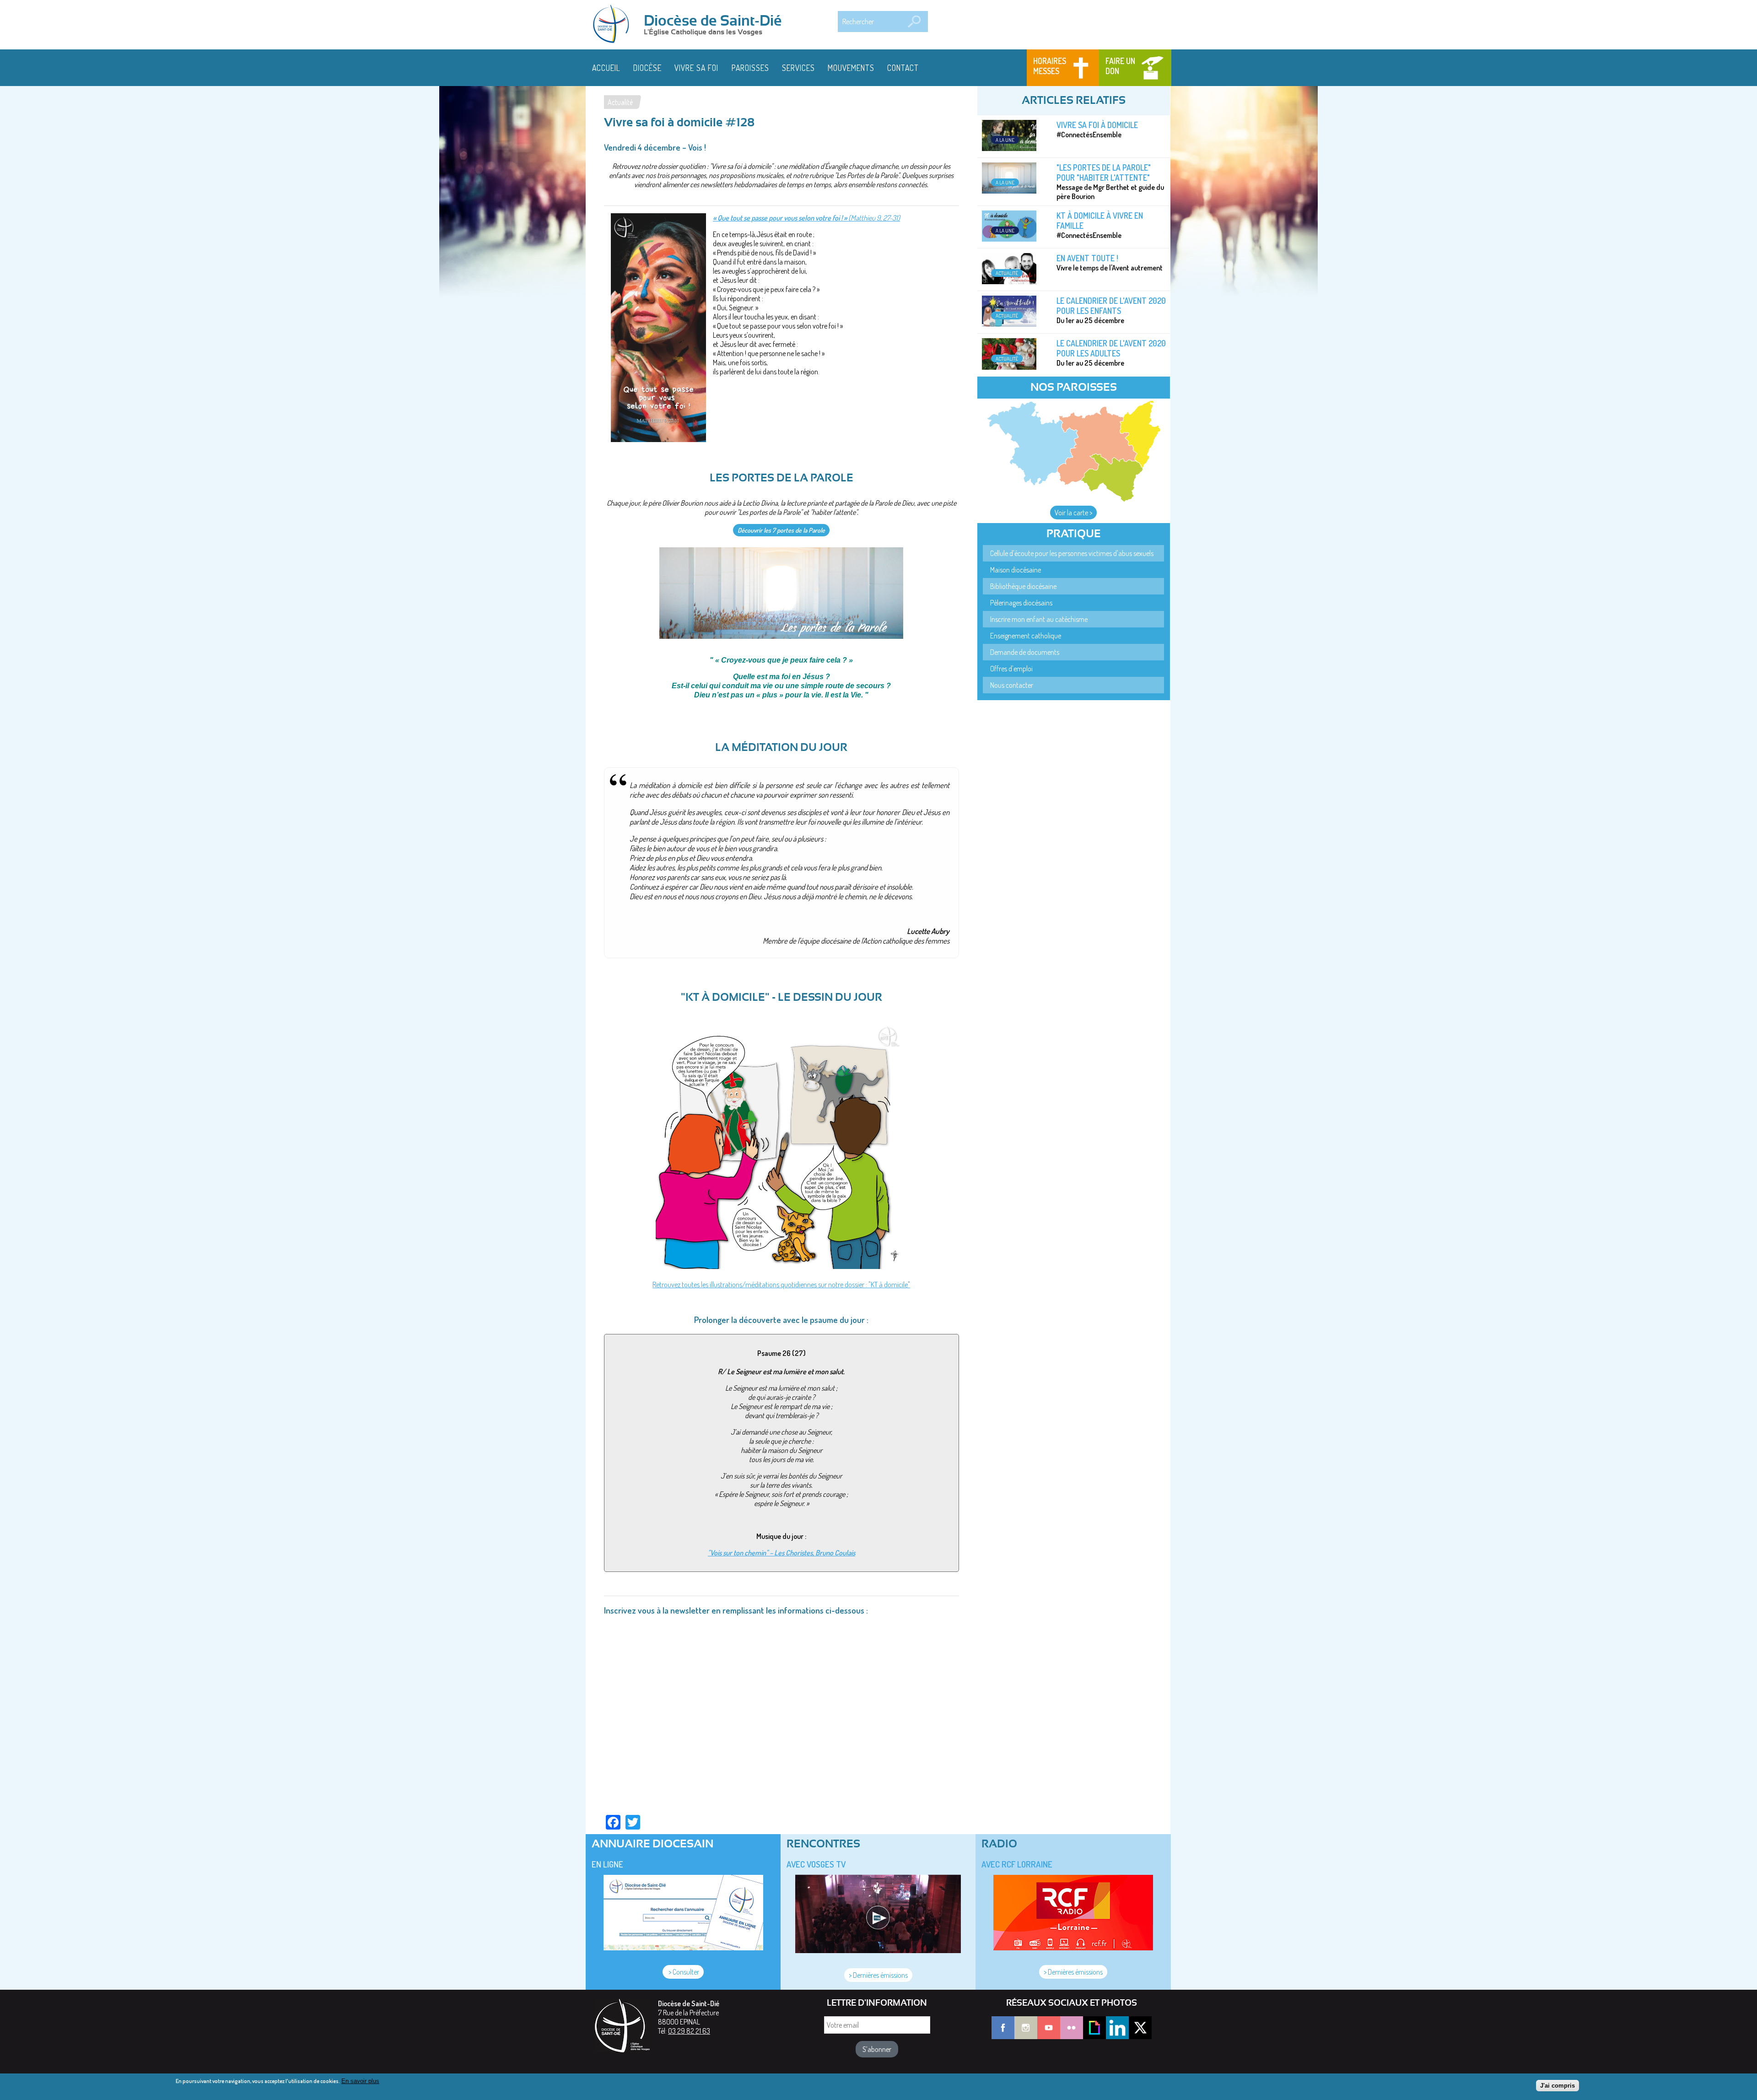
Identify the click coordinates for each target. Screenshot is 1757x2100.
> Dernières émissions (878, 1975)
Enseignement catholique (1026, 636)
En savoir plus (360, 2081)
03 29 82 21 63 (689, 2031)
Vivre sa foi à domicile (1097, 125)
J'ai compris (1558, 2085)
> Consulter (683, 1972)
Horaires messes (1050, 66)
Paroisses (750, 68)
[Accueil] (614, 25)
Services (798, 68)
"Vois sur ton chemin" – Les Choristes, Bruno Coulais (781, 1553)
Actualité (620, 102)
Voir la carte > (1073, 513)
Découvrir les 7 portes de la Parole (781, 530)
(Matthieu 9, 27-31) (806, 218)
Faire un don (1120, 66)
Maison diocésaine (1016, 570)
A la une (1005, 140)
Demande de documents (1025, 652)
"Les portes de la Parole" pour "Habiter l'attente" (1104, 173)
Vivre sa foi (696, 68)
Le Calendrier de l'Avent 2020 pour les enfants (1111, 306)
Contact (903, 68)
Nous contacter (1012, 685)
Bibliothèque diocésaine (1023, 586)
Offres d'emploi (1011, 669)
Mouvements (851, 68)
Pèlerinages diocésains (1021, 603)
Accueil (606, 68)
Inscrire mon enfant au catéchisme (1039, 619)
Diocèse (647, 68)
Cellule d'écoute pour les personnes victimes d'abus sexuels (1072, 553)
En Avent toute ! (1087, 258)
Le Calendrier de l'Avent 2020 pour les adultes (1111, 348)
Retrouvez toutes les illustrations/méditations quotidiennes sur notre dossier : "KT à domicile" (781, 1285)
